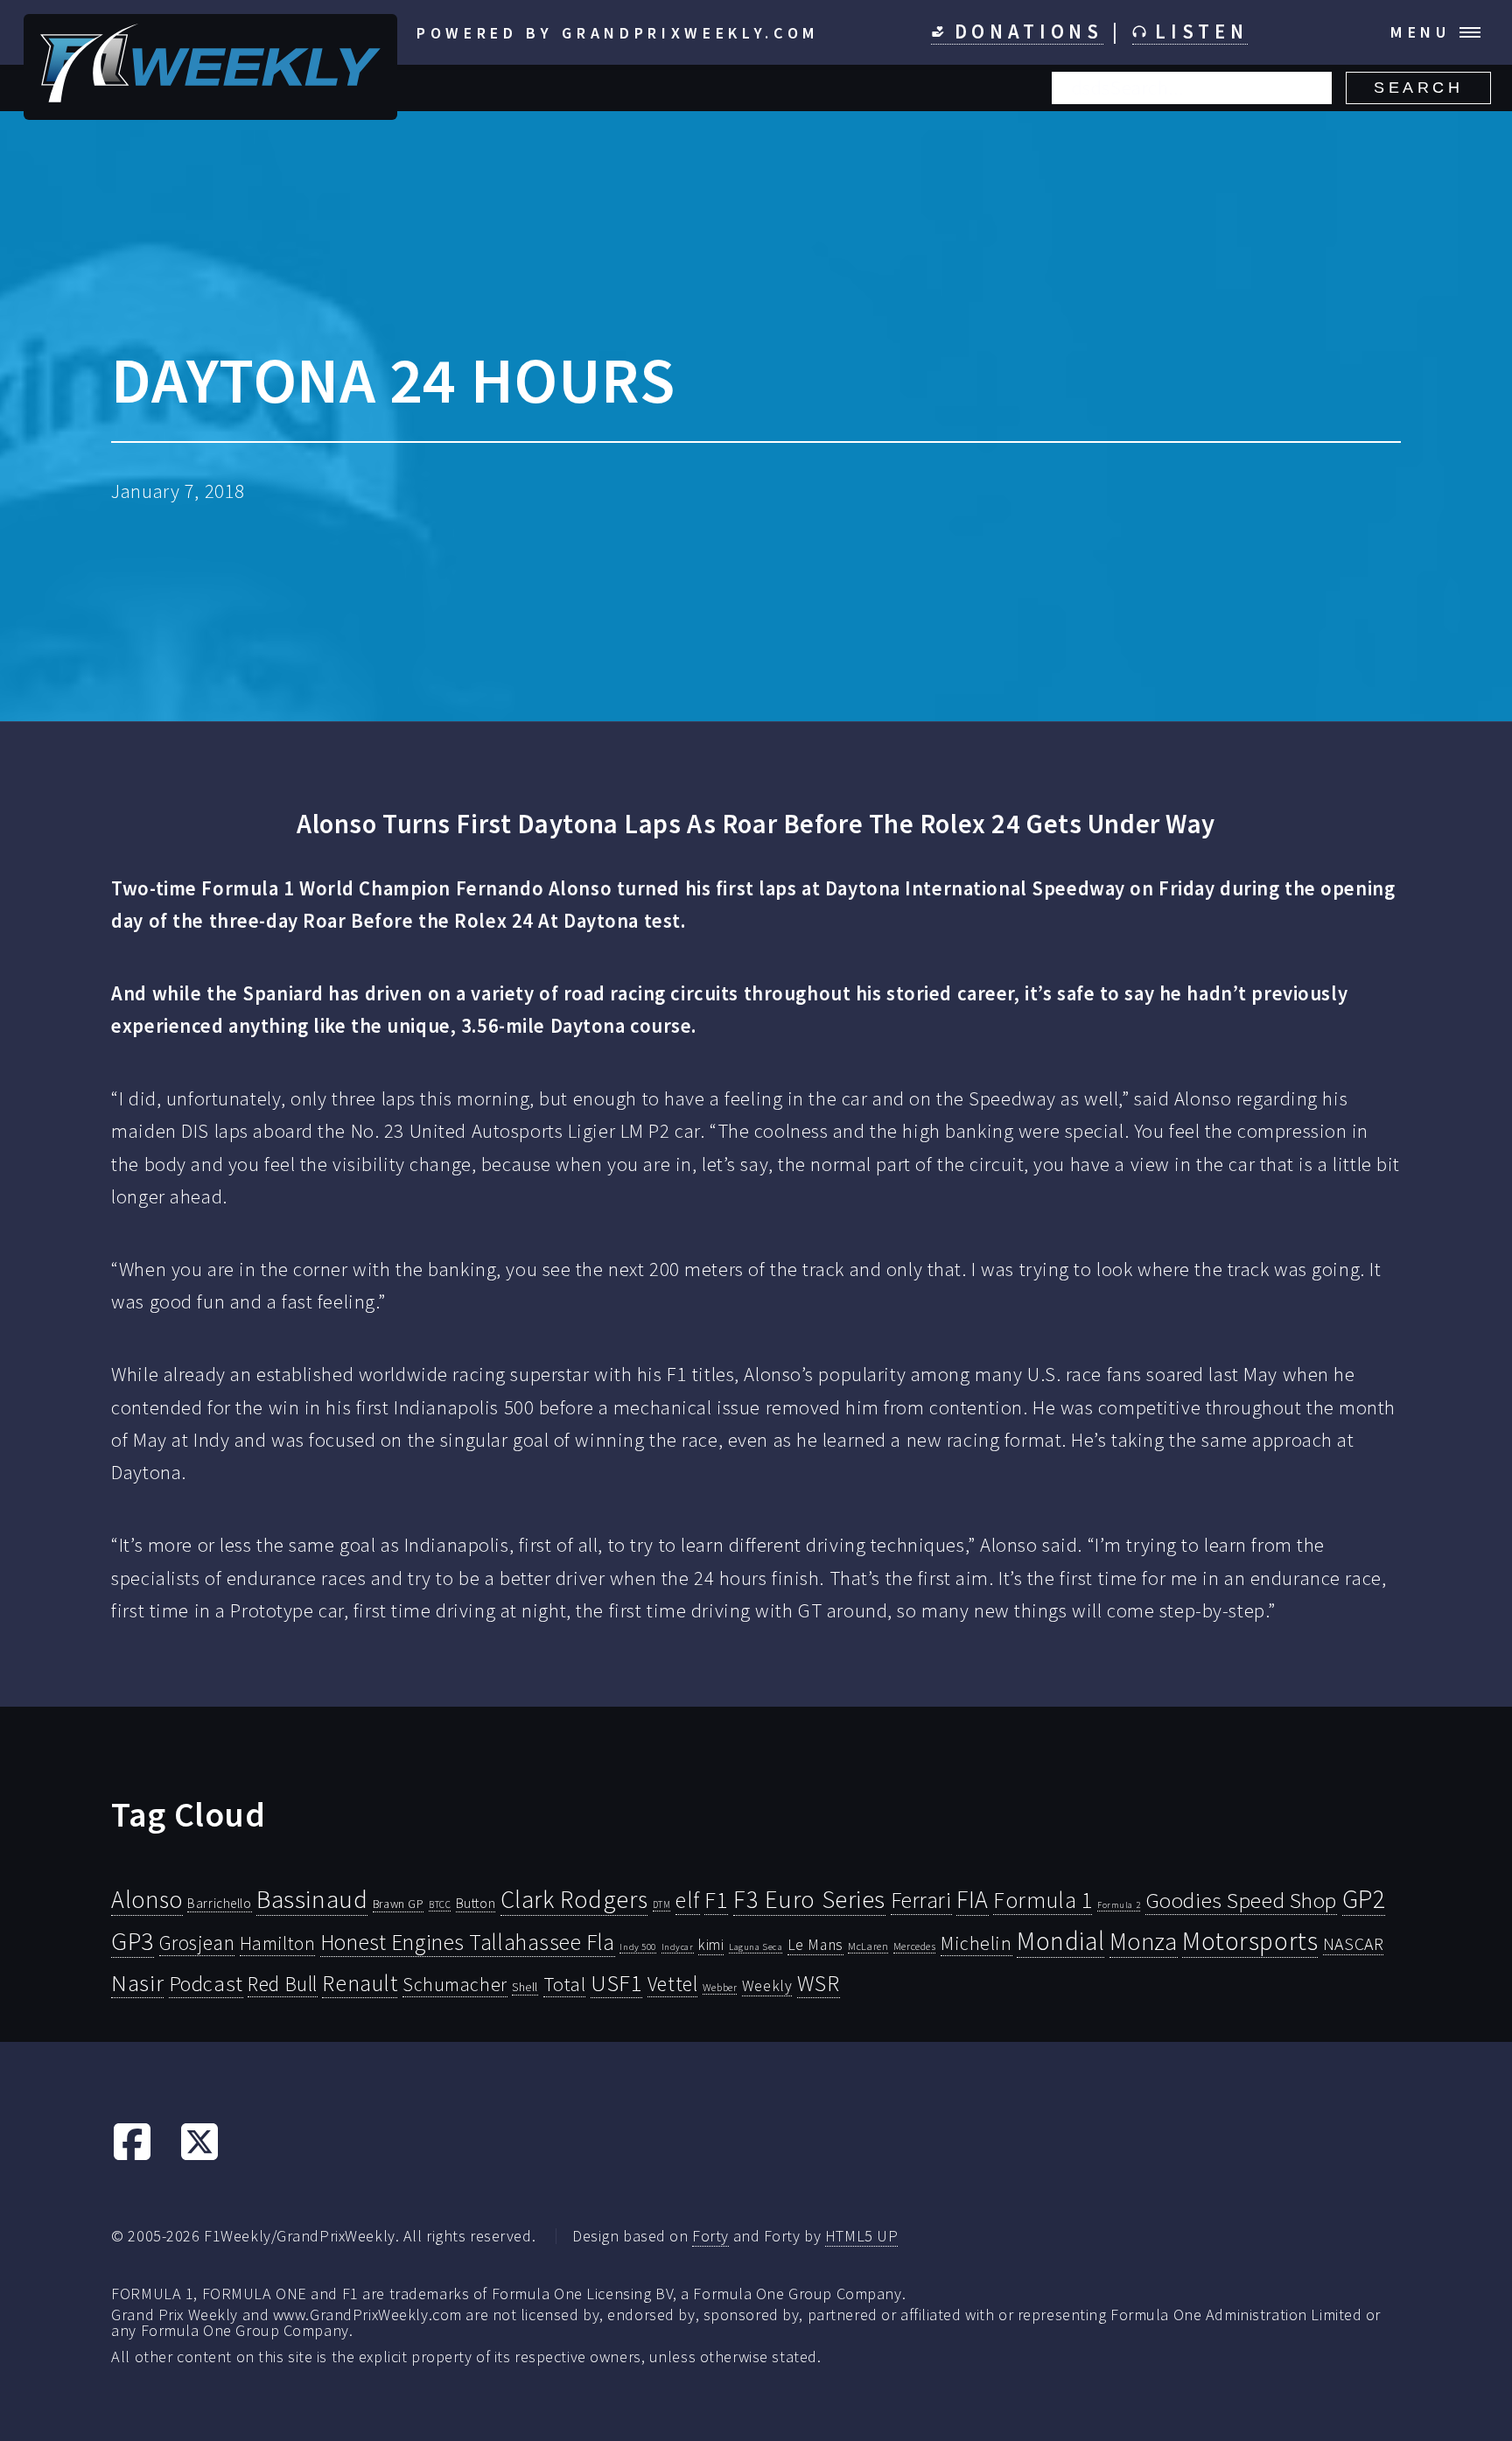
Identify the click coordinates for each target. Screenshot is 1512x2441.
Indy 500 (638, 1946)
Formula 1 (1043, 1900)
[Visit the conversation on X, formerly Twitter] (199, 2156)
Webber (720, 1987)
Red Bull (283, 1984)
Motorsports (1250, 1941)
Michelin (976, 1943)
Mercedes (915, 1946)
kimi (711, 1945)
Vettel (672, 1984)
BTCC (440, 1904)
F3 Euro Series (809, 1899)
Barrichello (219, 1903)
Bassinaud (312, 1899)
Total (565, 1984)
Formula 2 (1119, 1905)
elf (688, 1900)
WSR (819, 1983)
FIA (973, 1900)
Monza (1144, 1942)
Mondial (1060, 1941)
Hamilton (278, 1943)
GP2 (1364, 1899)
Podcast (206, 1984)
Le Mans (815, 1945)
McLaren (868, 1946)
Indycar (678, 1947)
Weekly (767, 1986)
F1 (716, 1900)
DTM (662, 1904)
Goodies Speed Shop (1241, 1900)
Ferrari (921, 1900)
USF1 (616, 1983)
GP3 (133, 1941)
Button (476, 1903)
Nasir (137, 1982)
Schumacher (455, 1984)
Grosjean (197, 1943)
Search (1418, 88)
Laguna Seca (756, 1946)
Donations (1024, 32)
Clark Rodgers (574, 1899)
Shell (525, 1987)
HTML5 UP (862, 2236)
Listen (1197, 32)
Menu (1421, 32)
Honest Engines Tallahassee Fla (468, 1942)
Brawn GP (399, 1904)
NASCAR (1353, 1944)
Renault (360, 1983)
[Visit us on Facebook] (132, 2156)
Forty (710, 2236)
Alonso (147, 1900)
